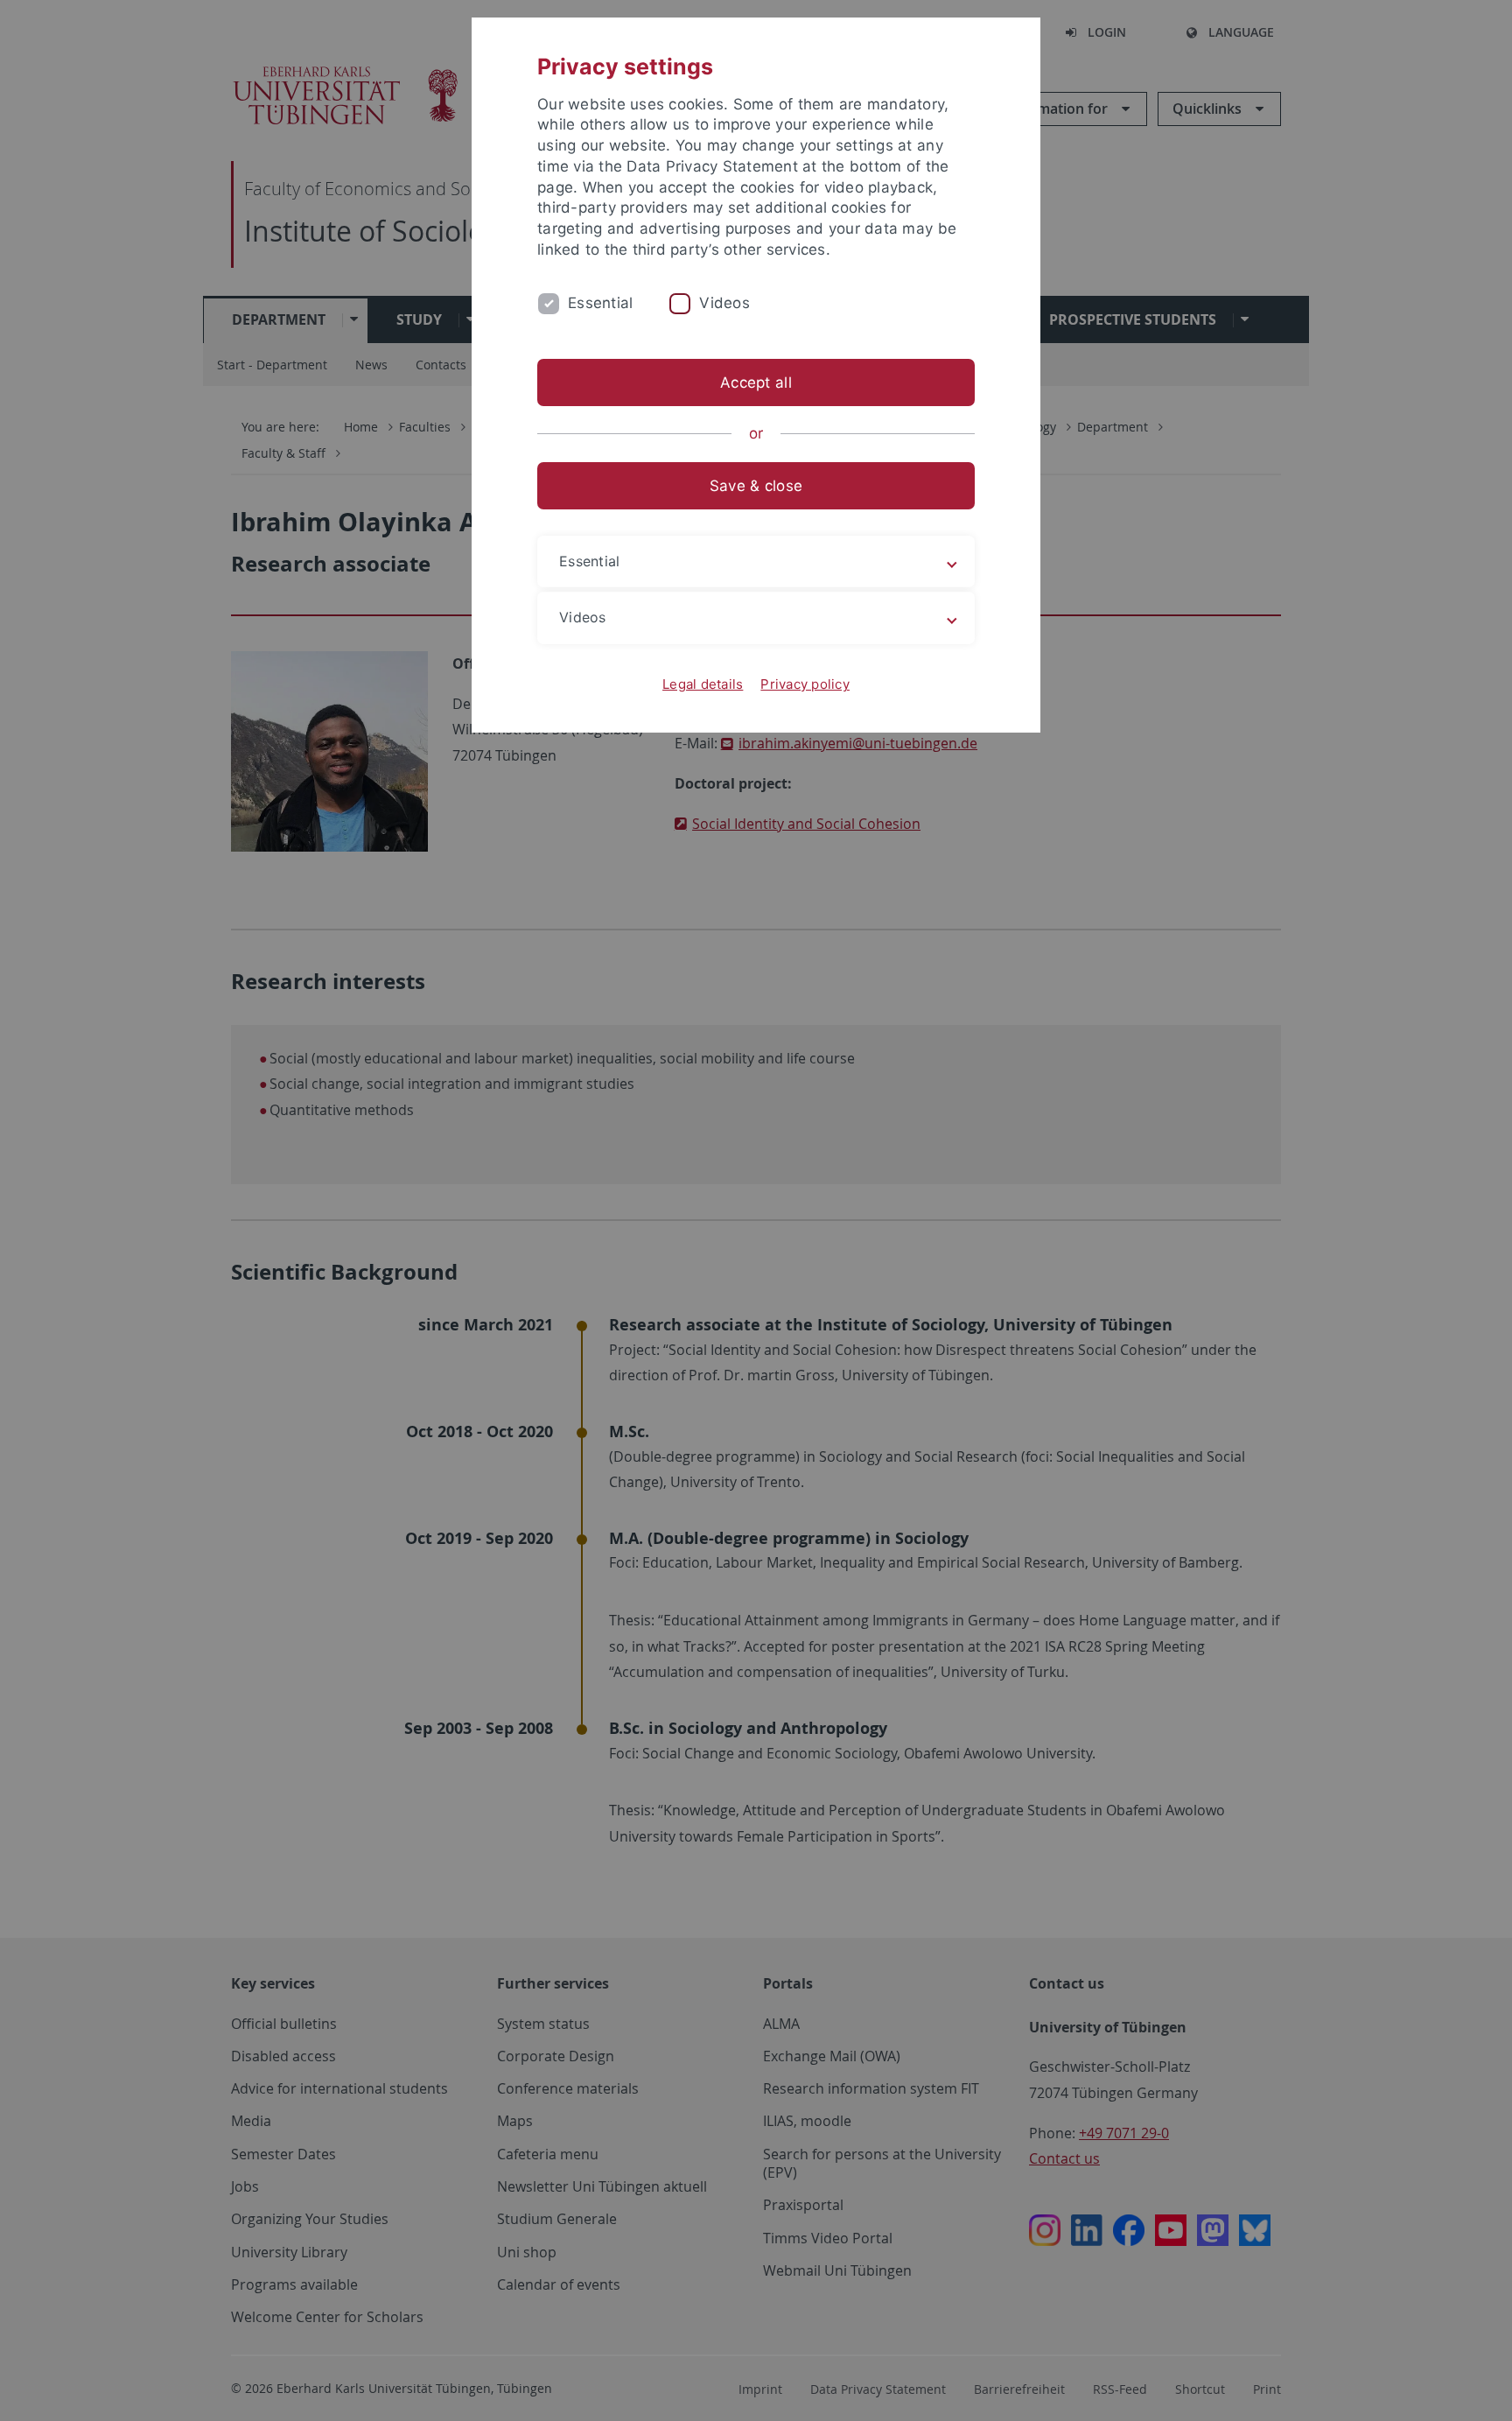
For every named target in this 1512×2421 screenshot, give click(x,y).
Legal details (703, 684)
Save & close (756, 486)
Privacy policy (805, 684)
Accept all (756, 382)
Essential (600, 303)
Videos (724, 303)
